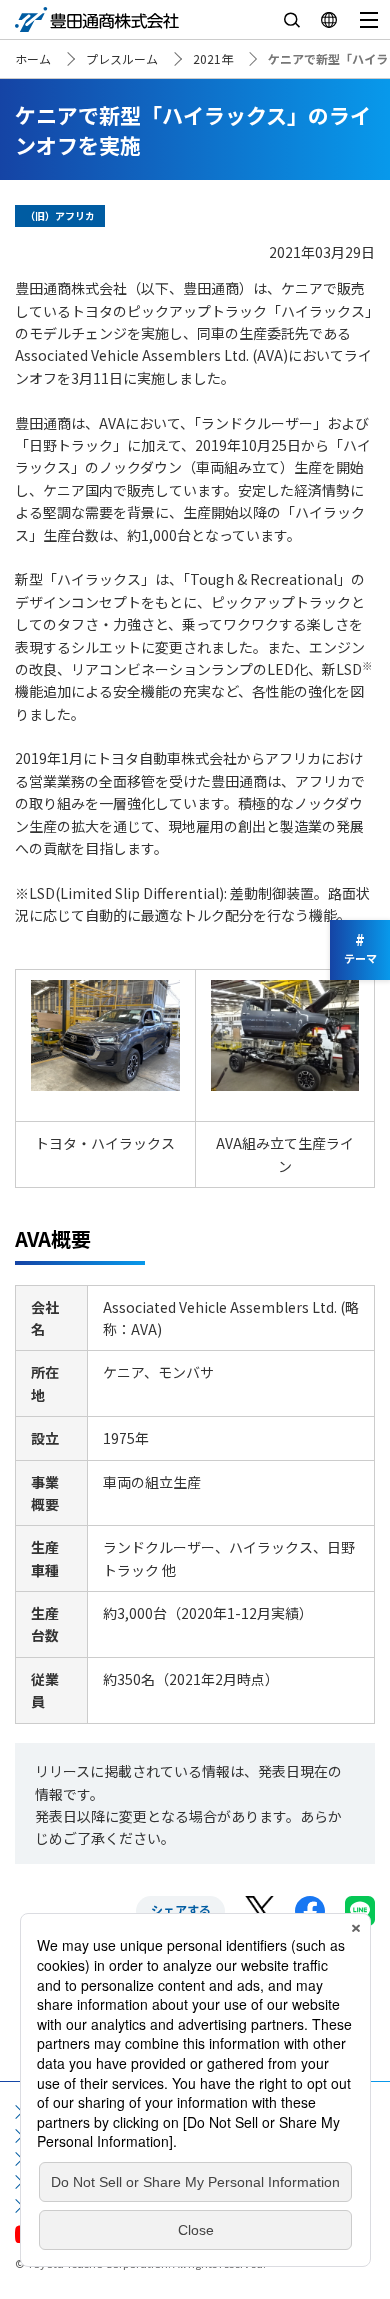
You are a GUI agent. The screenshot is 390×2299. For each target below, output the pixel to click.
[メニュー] (368, 19)
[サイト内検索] (291, 19)
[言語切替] (328, 19)
